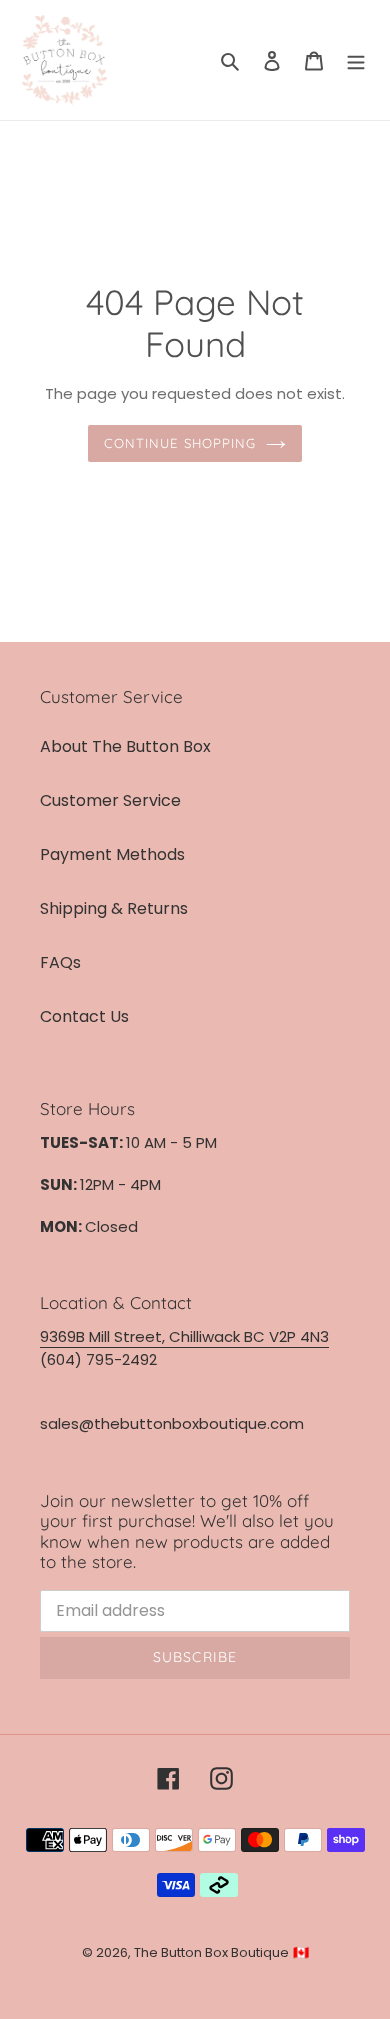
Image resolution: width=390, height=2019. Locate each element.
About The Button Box (125, 746)
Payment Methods (112, 854)
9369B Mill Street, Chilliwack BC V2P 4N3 (184, 1336)
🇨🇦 (301, 1952)
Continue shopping (180, 443)
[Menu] (356, 60)
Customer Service (110, 800)
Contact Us (84, 1016)
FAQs (60, 962)
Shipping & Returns (114, 908)
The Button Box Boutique (211, 1952)
